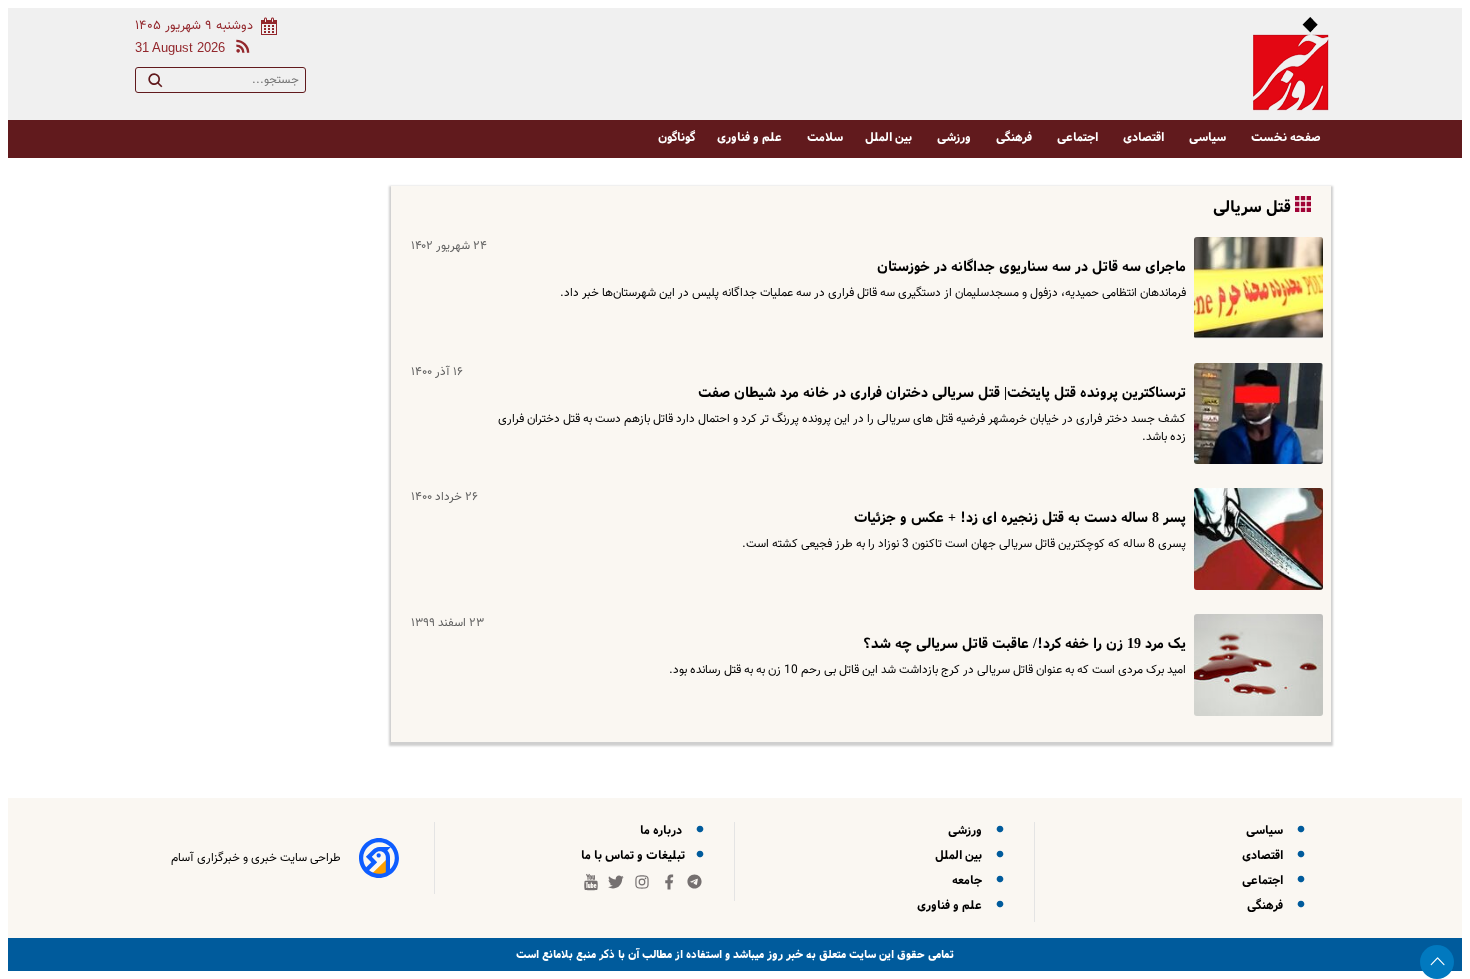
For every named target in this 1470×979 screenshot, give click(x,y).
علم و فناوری (751, 137)
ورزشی (955, 137)
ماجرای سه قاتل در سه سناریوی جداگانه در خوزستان (1031, 267)
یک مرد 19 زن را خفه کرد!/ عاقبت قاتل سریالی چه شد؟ (1024, 644)
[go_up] (1437, 962)
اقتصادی (1145, 137)
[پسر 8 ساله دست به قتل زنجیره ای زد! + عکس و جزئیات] (1254, 539)
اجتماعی (1079, 137)
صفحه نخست (1286, 137)
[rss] (239, 49)
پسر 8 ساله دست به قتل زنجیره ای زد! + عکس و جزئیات (1020, 518)
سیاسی (1209, 137)
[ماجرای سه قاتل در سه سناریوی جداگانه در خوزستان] (1254, 288)
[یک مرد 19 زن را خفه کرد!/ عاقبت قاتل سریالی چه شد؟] (1254, 665)
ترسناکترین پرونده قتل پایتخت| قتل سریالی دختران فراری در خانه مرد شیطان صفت (942, 393)
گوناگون (676, 137)
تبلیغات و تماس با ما (634, 855)
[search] (155, 84)
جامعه (970, 880)
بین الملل (890, 137)
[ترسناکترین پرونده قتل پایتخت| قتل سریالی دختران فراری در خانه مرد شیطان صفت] (1254, 414)
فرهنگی (1015, 137)
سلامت (825, 137)
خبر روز (783, 954)
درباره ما (664, 830)
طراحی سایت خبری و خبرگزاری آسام (256, 858)
